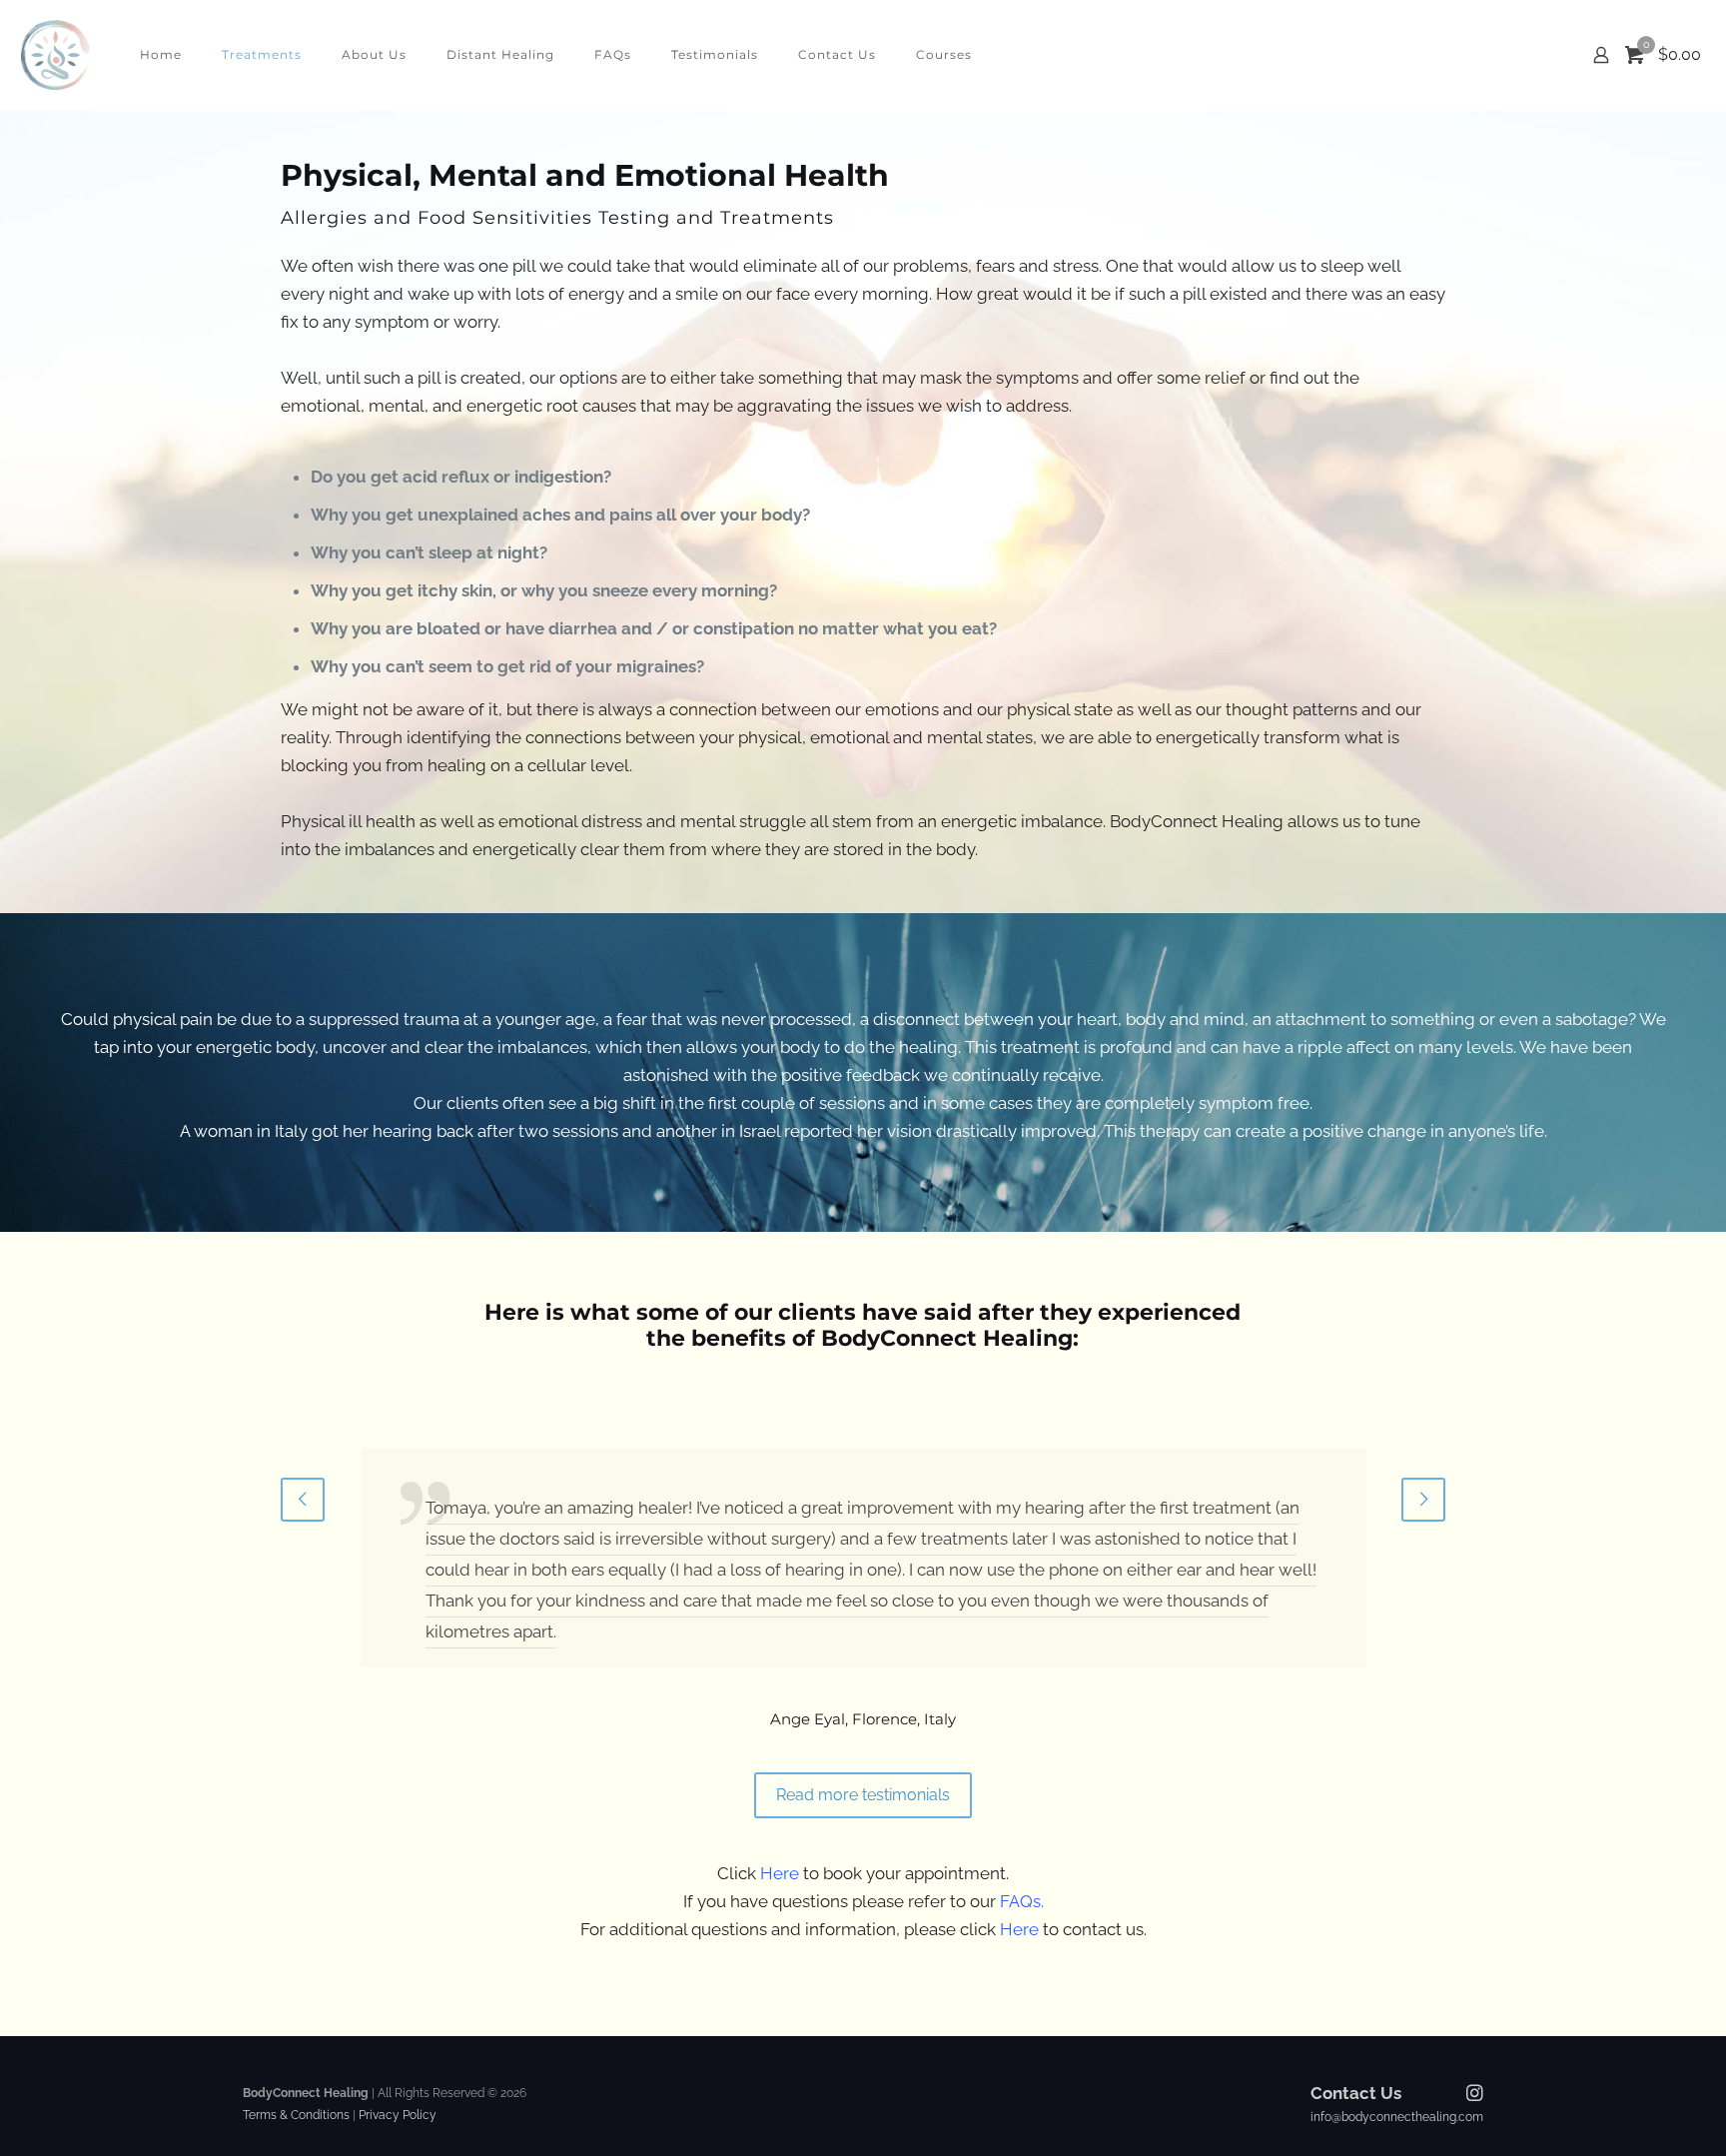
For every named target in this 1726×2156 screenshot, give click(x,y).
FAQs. (1022, 1901)
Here (780, 1873)
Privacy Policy (396, 2115)
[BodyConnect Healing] (55, 55)
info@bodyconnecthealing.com (1397, 2117)
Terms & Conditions (296, 2115)
